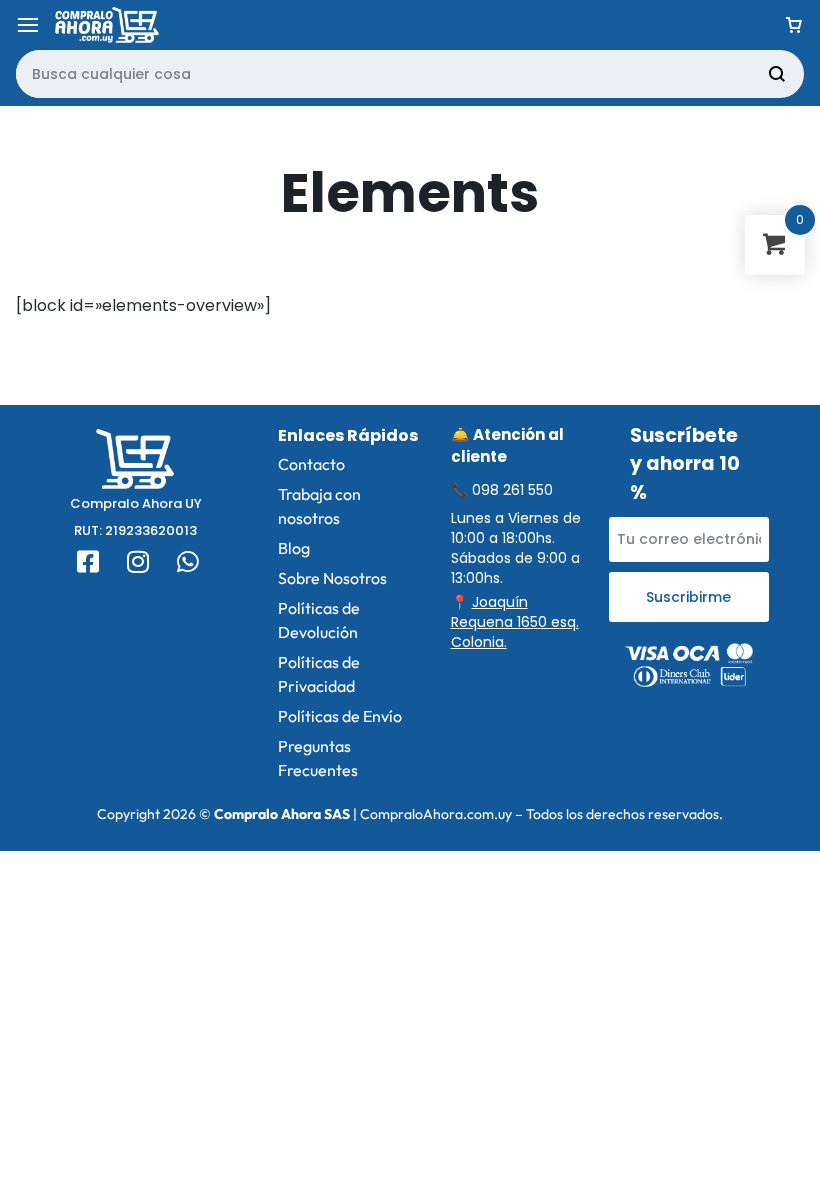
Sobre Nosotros (332, 578)
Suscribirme (688, 597)
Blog (294, 548)
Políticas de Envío (340, 716)
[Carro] (794, 25)
